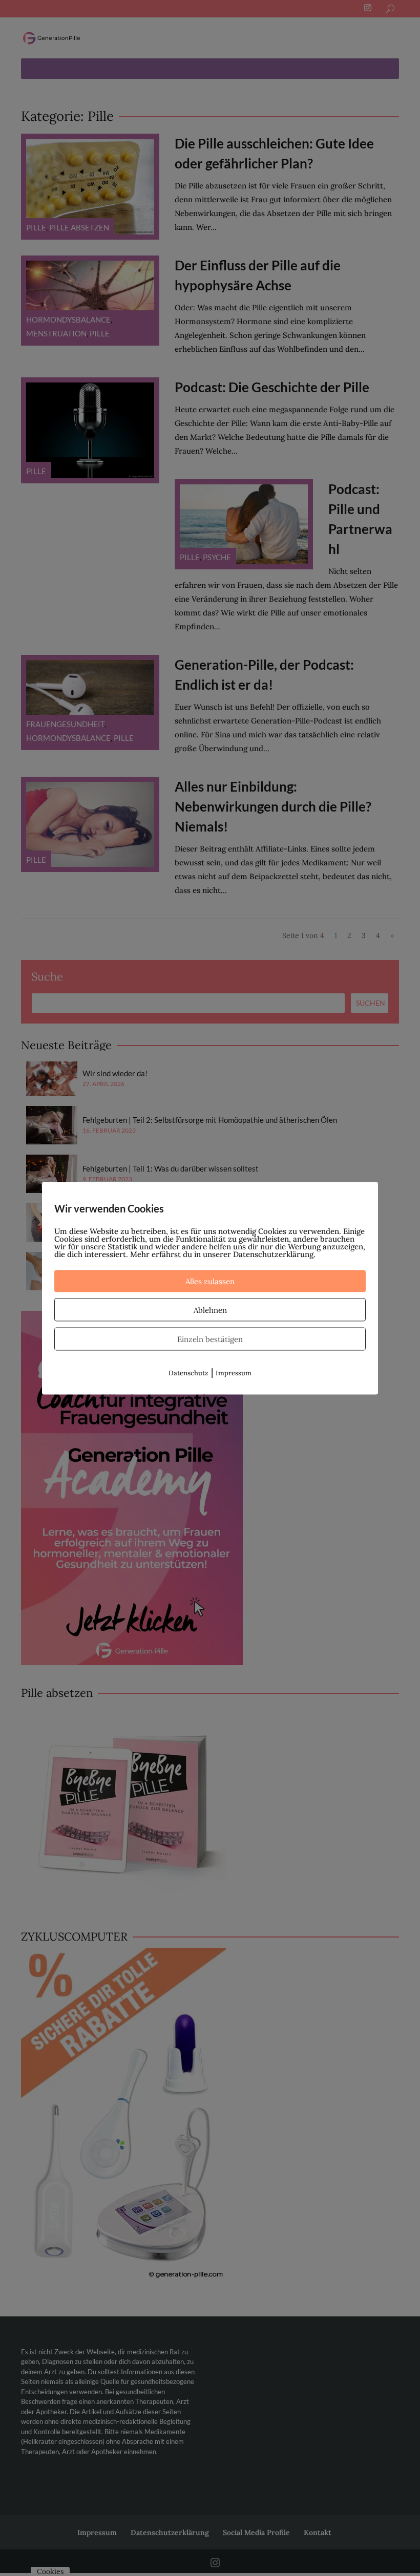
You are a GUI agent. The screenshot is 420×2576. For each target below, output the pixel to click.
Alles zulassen (210, 1281)
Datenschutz (188, 1372)
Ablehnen (210, 1310)
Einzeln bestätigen (210, 1339)
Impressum (234, 1372)
